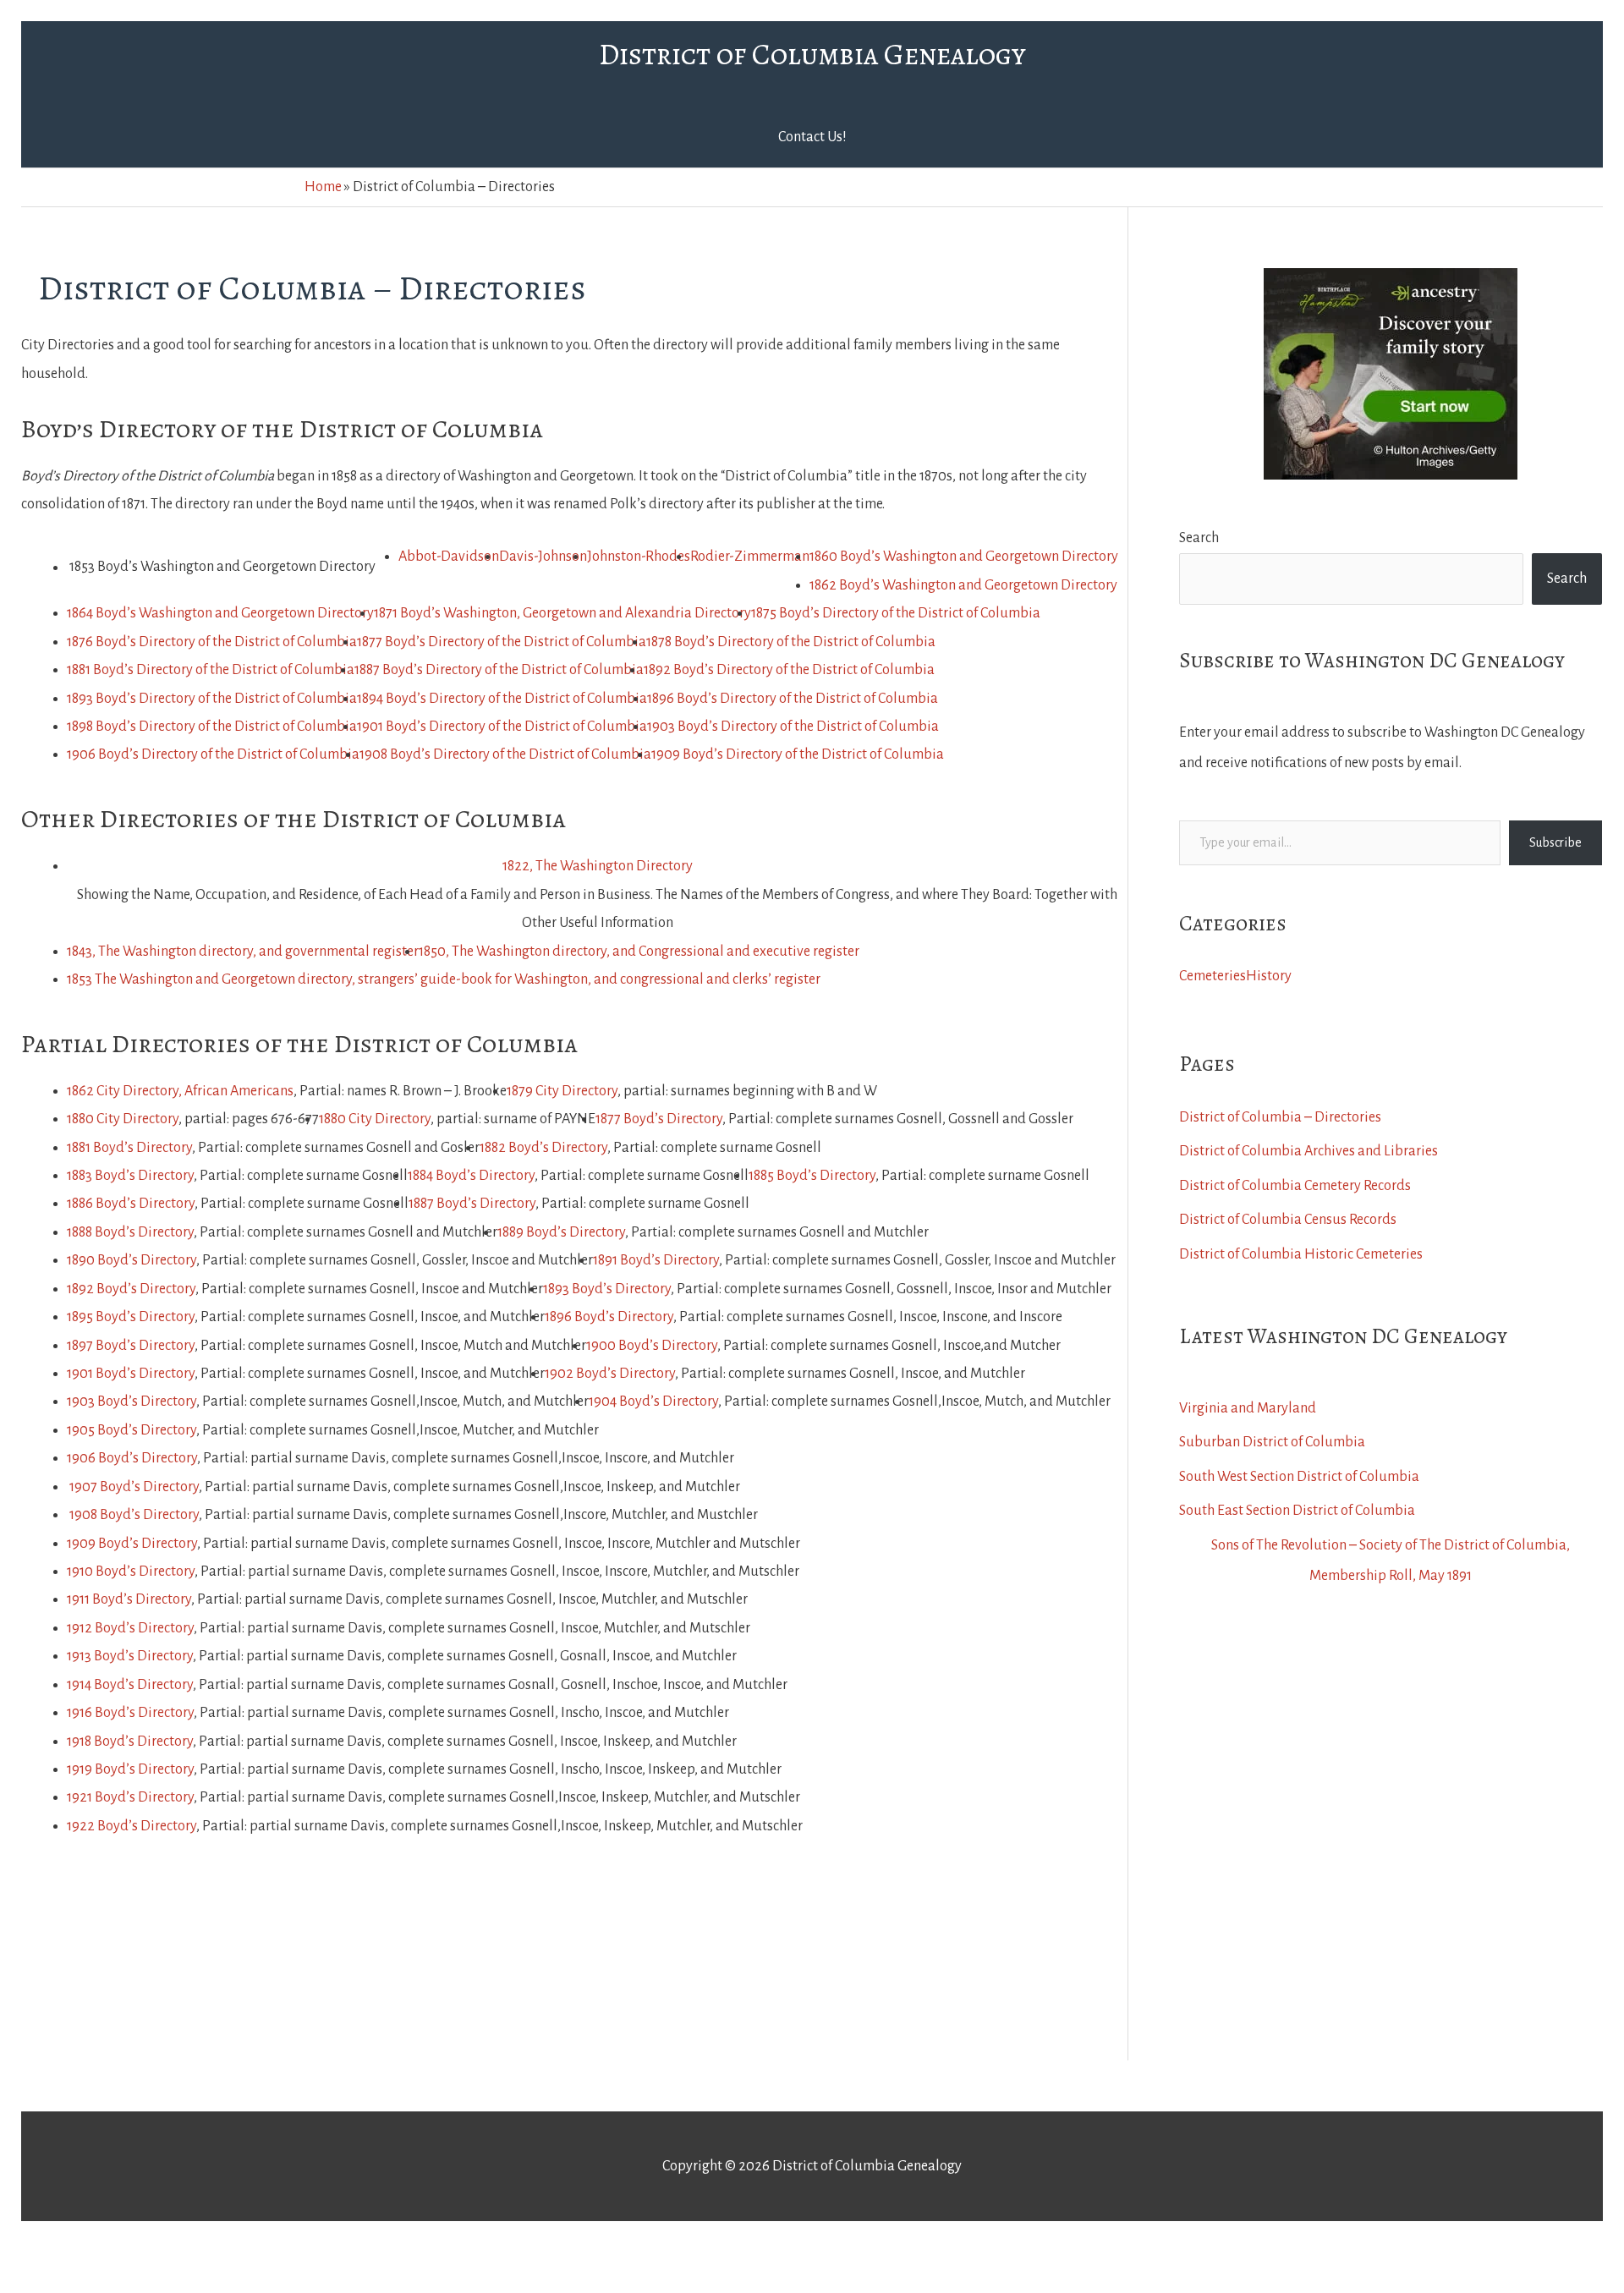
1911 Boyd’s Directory (129, 1599)
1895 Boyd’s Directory (131, 1317)
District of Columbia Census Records (1288, 1220)
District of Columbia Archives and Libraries (1309, 1151)
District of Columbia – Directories (1280, 1117)
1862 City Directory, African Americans (180, 1091)
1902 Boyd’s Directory (610, 1374)
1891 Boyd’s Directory (656, 1260)
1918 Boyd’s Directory (130, 1742)
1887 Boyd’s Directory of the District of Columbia (499, 670)
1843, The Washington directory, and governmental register (243, 952)
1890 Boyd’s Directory (132, 1260)
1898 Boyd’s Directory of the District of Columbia (212, 727)
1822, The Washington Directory (598, 866)
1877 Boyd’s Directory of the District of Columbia (502, 642)
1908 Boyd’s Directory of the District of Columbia (505, 754)
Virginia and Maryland (1248, 1408)
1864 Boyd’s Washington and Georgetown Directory (220, 613)
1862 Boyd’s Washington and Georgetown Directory (963, 585)
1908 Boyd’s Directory (134, 1515)
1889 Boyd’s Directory (561, 1232)
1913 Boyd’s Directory (130, 1656)
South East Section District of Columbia (1297, 1511)
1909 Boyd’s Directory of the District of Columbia (798, 754)
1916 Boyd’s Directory (130, 1713)
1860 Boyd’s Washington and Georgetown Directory (964, 557)
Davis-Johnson (543, 557)
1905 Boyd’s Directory (132, 1430)
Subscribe (1555, 842)
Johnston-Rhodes (639, 557)
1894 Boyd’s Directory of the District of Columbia (502, 699)
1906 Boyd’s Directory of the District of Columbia (213, 754)
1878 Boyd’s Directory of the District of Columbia (791, 642)
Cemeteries (1213, 976)
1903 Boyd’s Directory (132, 1402)
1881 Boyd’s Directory (129, 1148)
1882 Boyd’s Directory (543, 1148)
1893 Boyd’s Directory (607, 1289)
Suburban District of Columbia (1272, 1442)
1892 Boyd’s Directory (131, 1289)
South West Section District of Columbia (1299, 1477)
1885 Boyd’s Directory (812, 1176)
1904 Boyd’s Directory (653, 1402)
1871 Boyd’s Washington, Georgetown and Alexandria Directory (562, 613)
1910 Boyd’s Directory (131, 1572)
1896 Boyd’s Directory (609, 1317)
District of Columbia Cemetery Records (1295, 1186)
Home (323, 187)
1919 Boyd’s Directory (130, 1769)
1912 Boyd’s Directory (130, 1628)
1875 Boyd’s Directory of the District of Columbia (896, 613)
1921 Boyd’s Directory (130, 1797)
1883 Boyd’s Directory (130, 1176)
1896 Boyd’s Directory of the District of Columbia (793, 699)
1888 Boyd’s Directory (130, 1232)
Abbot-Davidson (449, 557)
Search (1199, 538)
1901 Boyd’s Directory (131, 1374)
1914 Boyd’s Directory (130, 1685)
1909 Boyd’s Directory (132, 1544)
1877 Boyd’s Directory (659, 1119)
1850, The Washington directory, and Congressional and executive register (639, 952)
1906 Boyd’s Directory (132, 1458)
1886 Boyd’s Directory (131, 1204)
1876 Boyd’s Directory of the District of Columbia (212, 642)
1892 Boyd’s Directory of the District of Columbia (789, 670)
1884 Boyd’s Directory (471, 1176)
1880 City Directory (123, 1119)
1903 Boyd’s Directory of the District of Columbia (793, 727)
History (1269, 976)
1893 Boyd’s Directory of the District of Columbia (212, 699)
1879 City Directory (562, 1091)
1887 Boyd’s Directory (472, 1204)
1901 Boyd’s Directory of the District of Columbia (502, 727)
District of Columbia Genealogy (812, 54)
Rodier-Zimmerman (750, 557)
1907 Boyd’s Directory (134, 1487)
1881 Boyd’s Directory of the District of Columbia (211, 670)
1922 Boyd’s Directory (132, 1826)
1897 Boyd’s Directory (131, 1346)
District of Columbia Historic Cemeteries (1301, 1254)
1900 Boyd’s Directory (652, 1346)
